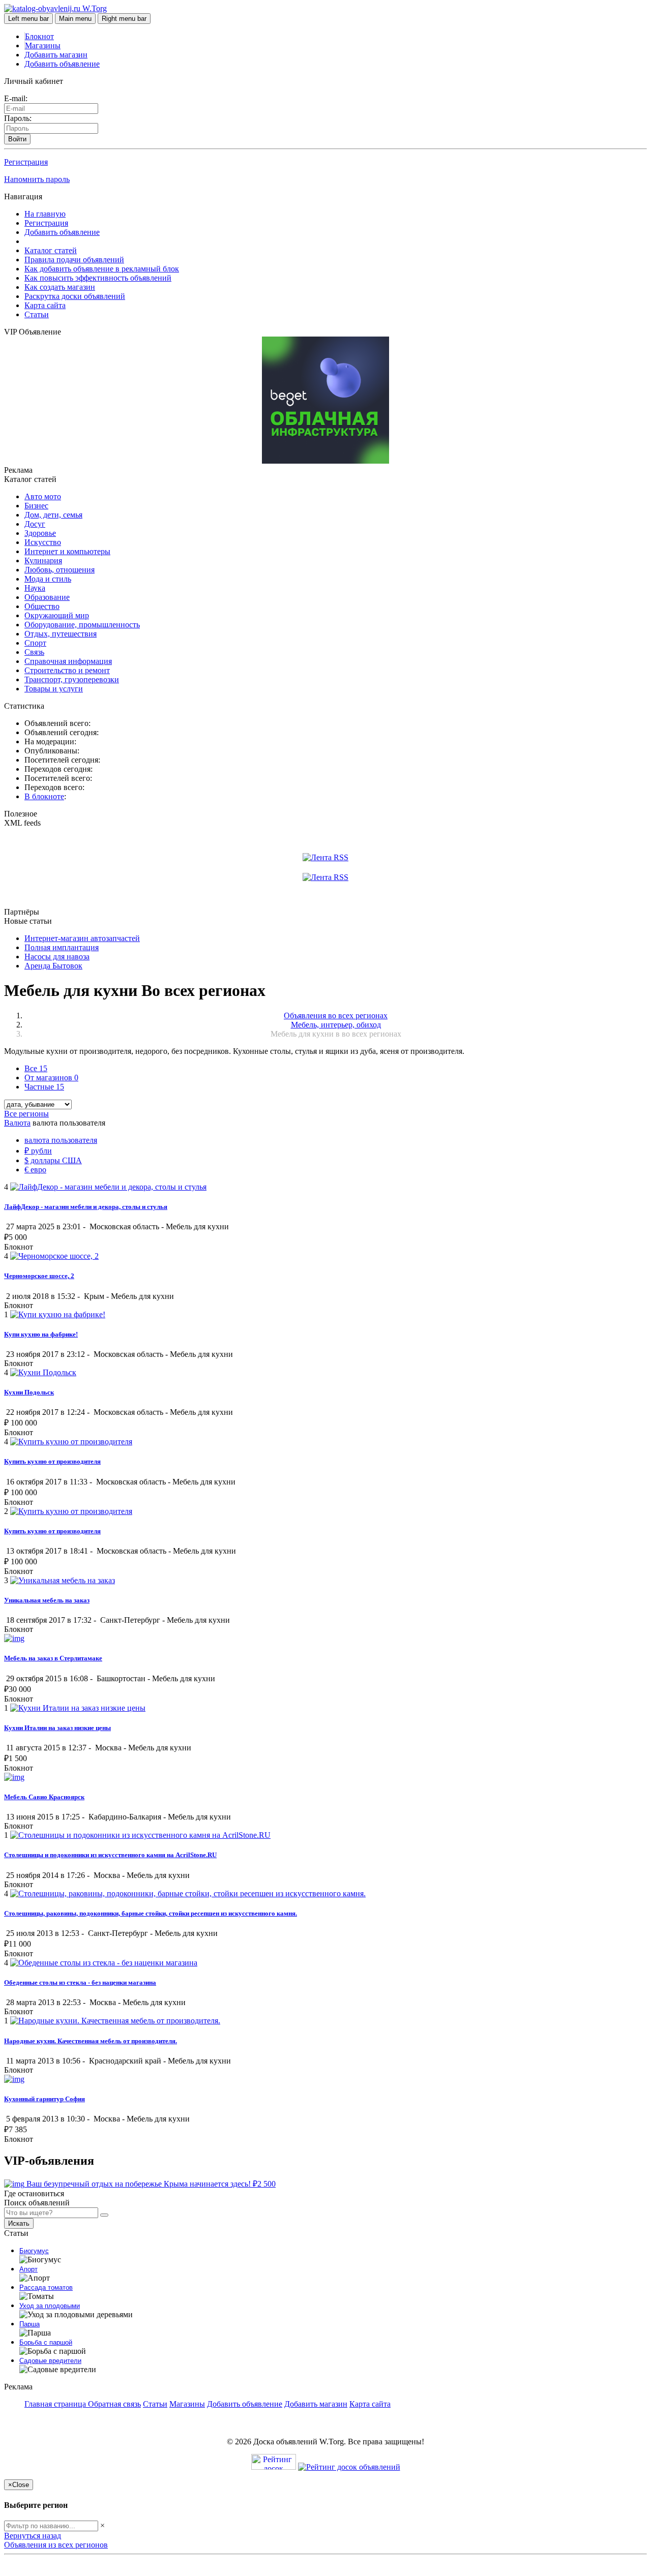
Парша (29, 2324)
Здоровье (40, 533)
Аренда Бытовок (53, 966)
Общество (42, 606)
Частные (44, 1087)
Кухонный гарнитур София (45, 2099)
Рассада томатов (46, 2287)
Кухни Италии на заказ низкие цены (57, 1728)
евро (35, 1170)
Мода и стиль (48, 579)
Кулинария (43, 560)
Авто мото (43, 496)
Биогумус (34, 2251)
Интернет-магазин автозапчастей (82, 938)
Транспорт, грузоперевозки (72, 679)
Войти (17, 139)
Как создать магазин (60, 287)
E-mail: (16, 98)
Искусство (43, 542)
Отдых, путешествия (61, 634)
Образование (47, 597)
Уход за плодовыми (50, 2306)
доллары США (53, 1160)
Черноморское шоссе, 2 (39, 1276)
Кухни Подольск (29, 1392)
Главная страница (56, 2404)
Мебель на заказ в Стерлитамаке (53, 1658)
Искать (19, 2223)
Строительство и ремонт (67, 670)
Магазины (43, 46)
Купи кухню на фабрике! (41, 1334)
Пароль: (18, 118)
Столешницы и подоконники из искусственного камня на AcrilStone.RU (110, 1855)
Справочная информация (68, 661)
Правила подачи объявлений (74, 260)
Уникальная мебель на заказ (47, 1600)
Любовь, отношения (60, 570)
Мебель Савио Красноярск (44, 1797)
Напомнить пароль (37, 179)
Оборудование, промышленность (82, 625)
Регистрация (26, 162)
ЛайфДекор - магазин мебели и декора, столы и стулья (86, 1207)
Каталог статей (51, 250)
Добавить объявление (62, 64)
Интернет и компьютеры (67, 551)
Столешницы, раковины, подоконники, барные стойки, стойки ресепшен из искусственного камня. (151, 1913)
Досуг (35, 524)
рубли (38, 1151)
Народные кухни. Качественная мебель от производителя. (91, 2041)
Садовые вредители (50, 2361)
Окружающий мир (57, 615)
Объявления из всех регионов (56, 2545)
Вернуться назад (33, 2536)
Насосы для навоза (57, 957)
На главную (45, 214)
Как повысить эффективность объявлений (98, 278)
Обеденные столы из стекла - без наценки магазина (80, 1982)
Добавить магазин (56, 55)
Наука (35, 588)
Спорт (35, 643)
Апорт (28, 2269)
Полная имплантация (62, 947)
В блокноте (44, 796)
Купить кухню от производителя (52, 1461)
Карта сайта (45, 305)
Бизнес (36, 506)
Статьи (37, 314)
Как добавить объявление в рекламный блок (102, 269)
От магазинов (51, 1078)
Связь (34, 652)
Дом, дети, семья (53, 515)
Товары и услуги (54, 689)
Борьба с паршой (46, 2342)
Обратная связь (114, 2404)
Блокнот (39, 36)
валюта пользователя (61, 1140)
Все (36, 1068)
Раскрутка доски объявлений (75, 296)
